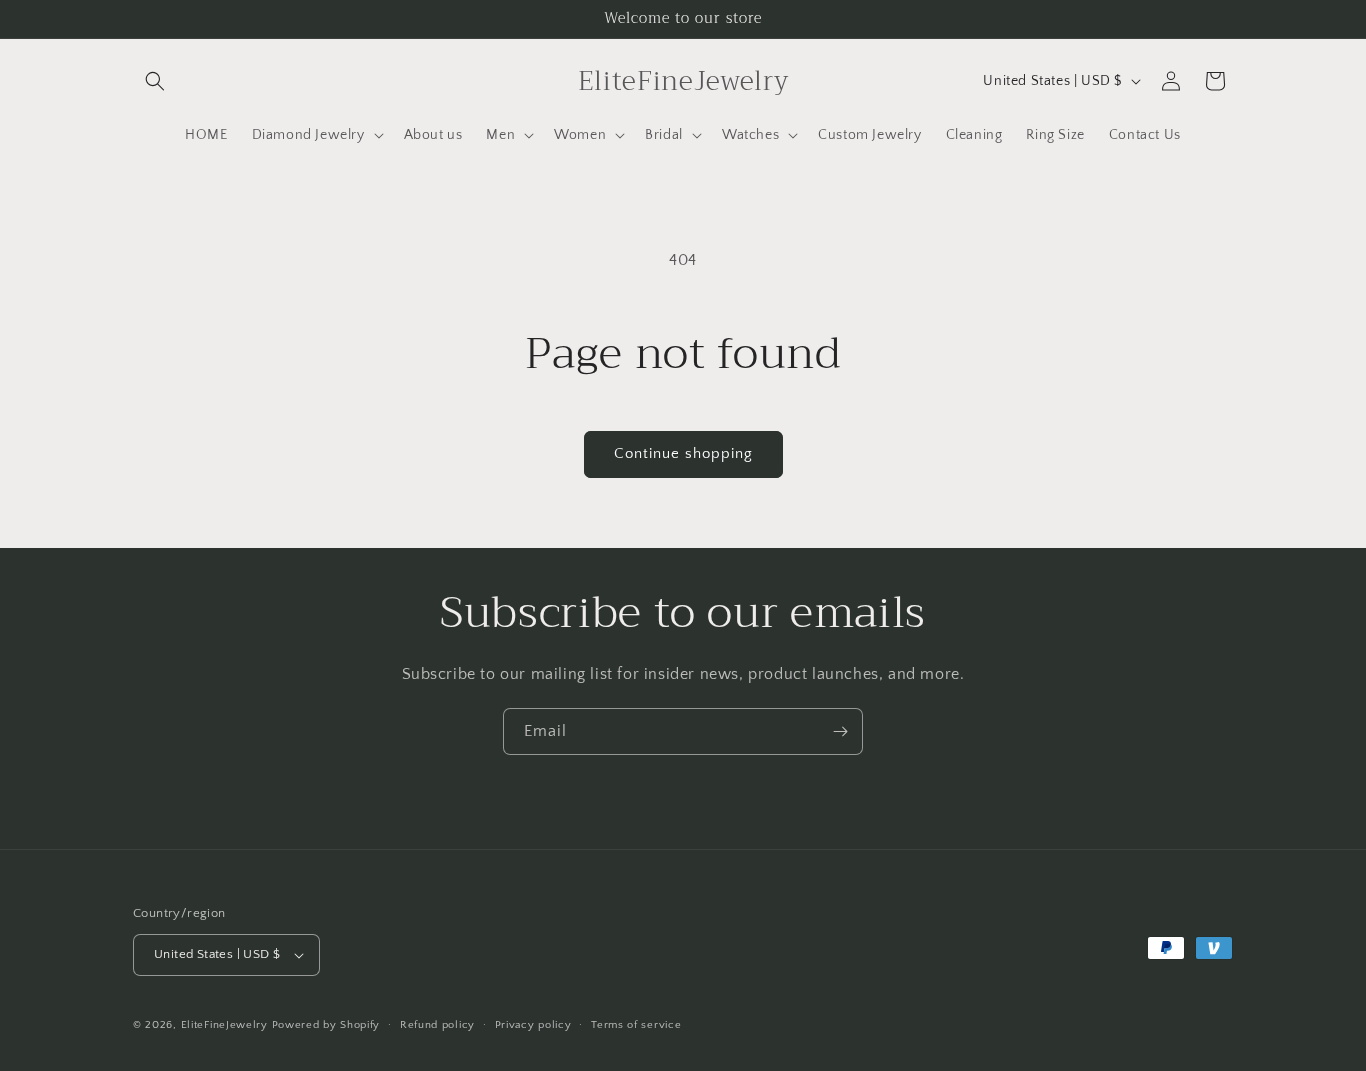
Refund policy (437, 1025)
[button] (155, 81)
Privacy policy (533, 1025)
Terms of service (636, 1025)
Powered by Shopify (326, 1025)
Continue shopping (683, 453)
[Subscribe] (840, 731)
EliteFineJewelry (224, 1025)
